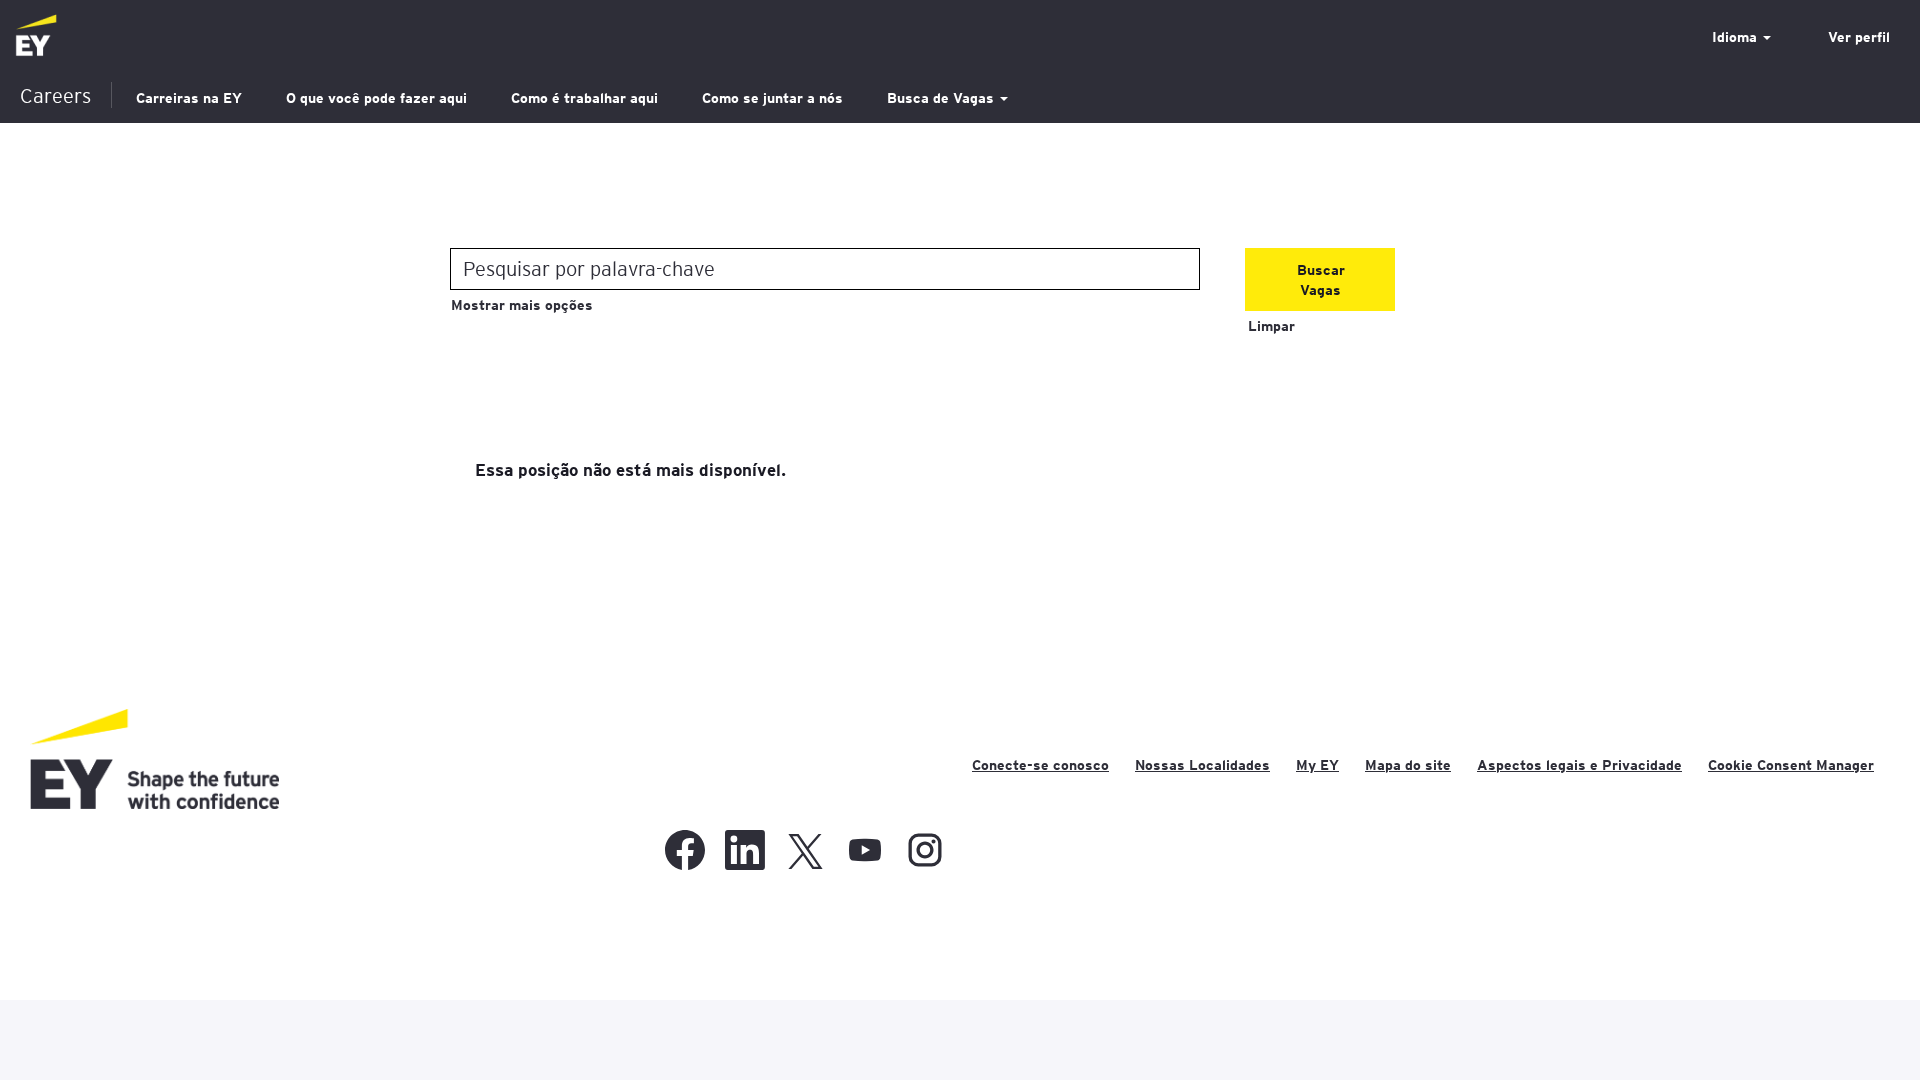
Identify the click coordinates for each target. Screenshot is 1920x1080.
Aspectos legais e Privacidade (1579, 765)
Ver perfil (1859, 37)
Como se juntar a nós (772, 98)
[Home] (36, 36)
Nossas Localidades (1202, 765)
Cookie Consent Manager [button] (1791, 765)
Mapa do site (1408, 765)
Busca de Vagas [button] (942, 98)
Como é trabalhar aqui (584, 98)
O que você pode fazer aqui (376, 98)
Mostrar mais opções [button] (522, 305)
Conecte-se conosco (1040, 765)
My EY (1317, 765)
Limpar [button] (1271, 326)
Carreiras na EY (189, 98)
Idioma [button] (1736, 37)
